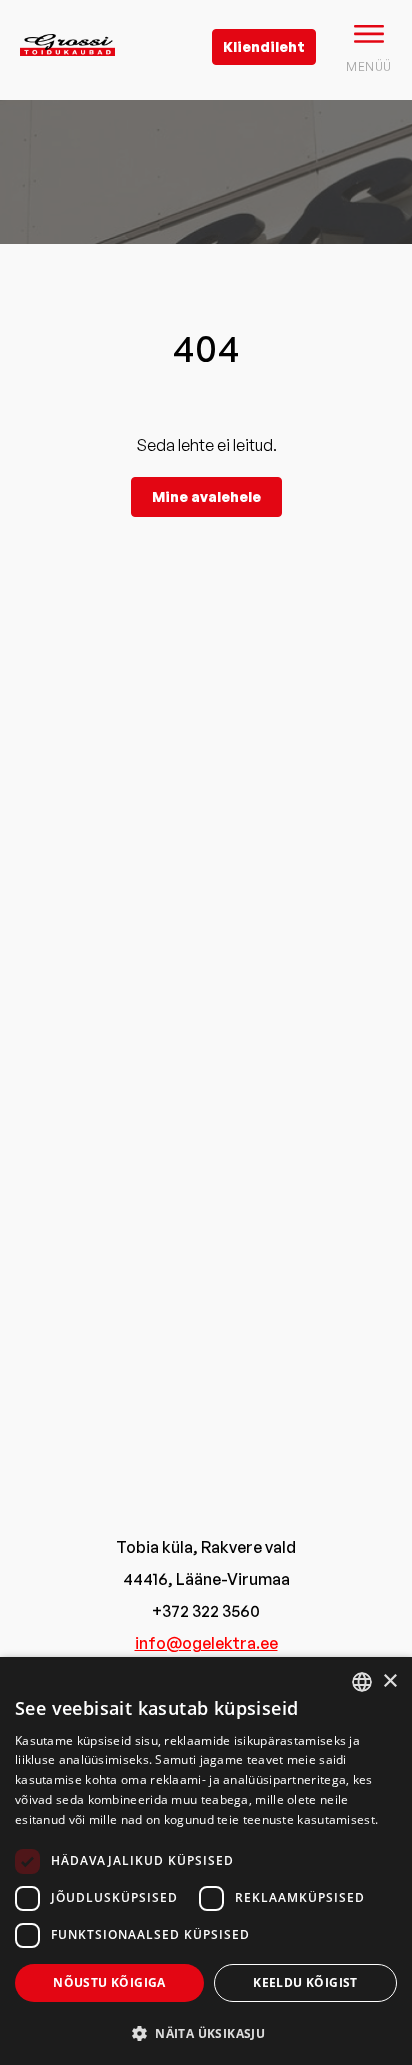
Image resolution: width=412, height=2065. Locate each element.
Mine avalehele (206, 496)
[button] (206, 2032)
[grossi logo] (67, 76)
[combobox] (362, 1682)
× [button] (389, 1681)
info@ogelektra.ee (206, 1643)
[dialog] (206, 1861)
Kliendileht (264, 46)
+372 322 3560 (206, 1611)
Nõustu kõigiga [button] (109, 1982)
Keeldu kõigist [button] (305, 1982)
